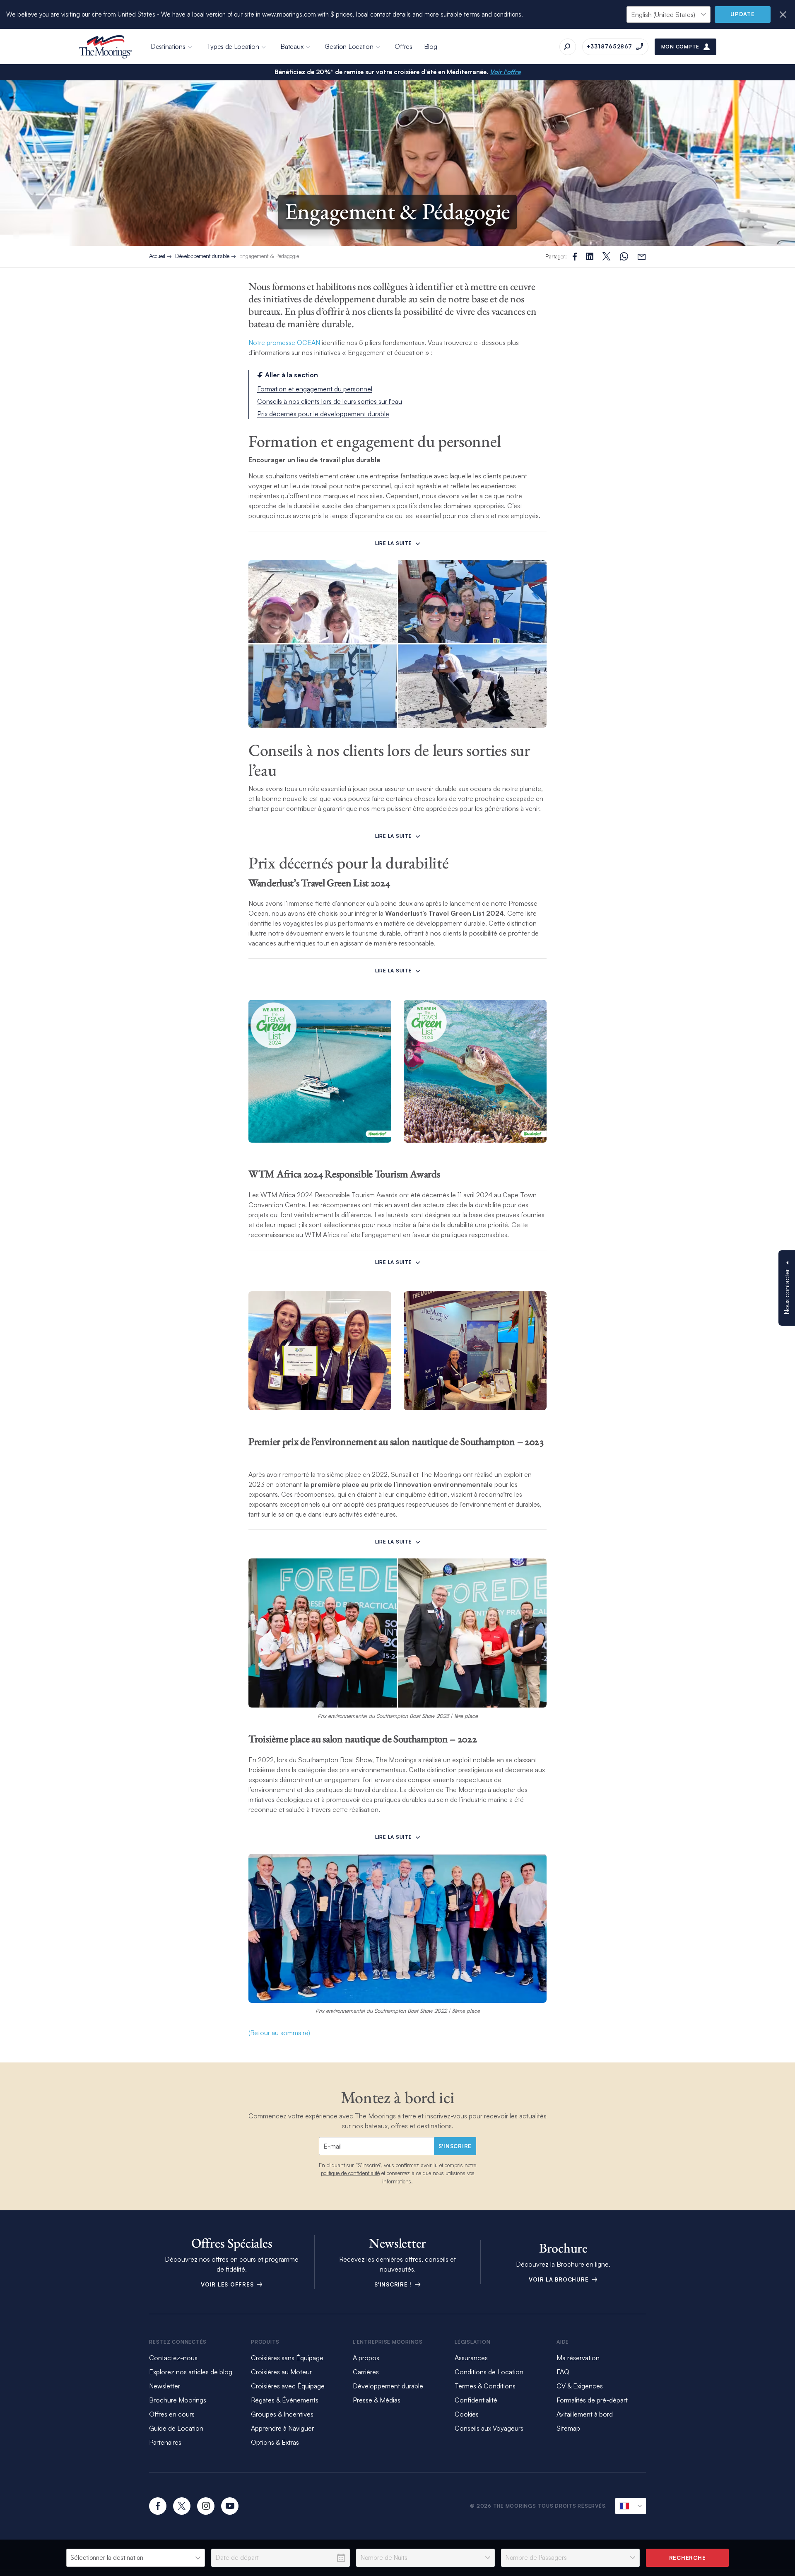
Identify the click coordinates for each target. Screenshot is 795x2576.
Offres (403, 46)
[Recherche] (568, 47)
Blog (431, 46)
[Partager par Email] (642, 257)
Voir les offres (228, 2284)
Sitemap (568, 2428)
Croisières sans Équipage (287, 2358)
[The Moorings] (106, 47)
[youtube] (230, 2506)
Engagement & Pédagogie (269, 256)
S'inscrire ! (394, 2284)
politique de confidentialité (350, 2173)
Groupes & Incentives (282, 2414)
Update (743, 14)
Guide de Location (176, 2428)
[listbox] (136, 2558)
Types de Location (233, 46)
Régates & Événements (285, 2400)
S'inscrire (455, 2146)
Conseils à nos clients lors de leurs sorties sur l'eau (330, 401)
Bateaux (292, 46)
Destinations (168, 46)
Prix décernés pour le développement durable (323, 414)
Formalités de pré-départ (592, 2400)
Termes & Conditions (485, 2386)
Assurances (471, 2358)
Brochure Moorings (178, 2400)
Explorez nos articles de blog (191, 2372)
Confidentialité (476, 2400)
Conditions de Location (489, 2372)
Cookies (467, 2414)
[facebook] (158, 2506)
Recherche (688, 2558)
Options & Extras (275, 2442)
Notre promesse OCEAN (284, 343)
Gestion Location (349, 46)
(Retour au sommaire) (279, 2033)
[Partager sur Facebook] (575, 257)
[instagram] (206, 2506)
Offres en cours (172, 2414)
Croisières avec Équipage (288, 2386)
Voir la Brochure (560, 2279)
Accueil (157, 256)
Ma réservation (578, 2358)
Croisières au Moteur (281, 2372)
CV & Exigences (580, 2386)
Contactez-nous (173, 2358)
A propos (366, 2358)
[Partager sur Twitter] (590, 256)
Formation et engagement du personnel (315, 389)
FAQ (563, 2372)
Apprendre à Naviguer (282, 2428)
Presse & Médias (377, 2400)
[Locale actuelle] (631, 2506)
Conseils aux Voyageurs (489, 2428)
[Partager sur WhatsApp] (624, 257)
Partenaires (165, 2442)
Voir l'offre (505, 72)
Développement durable (202, 256)
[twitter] (182, 2506)
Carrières (366, 2372)
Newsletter (165, 2386)
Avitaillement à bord (585, 2414)
